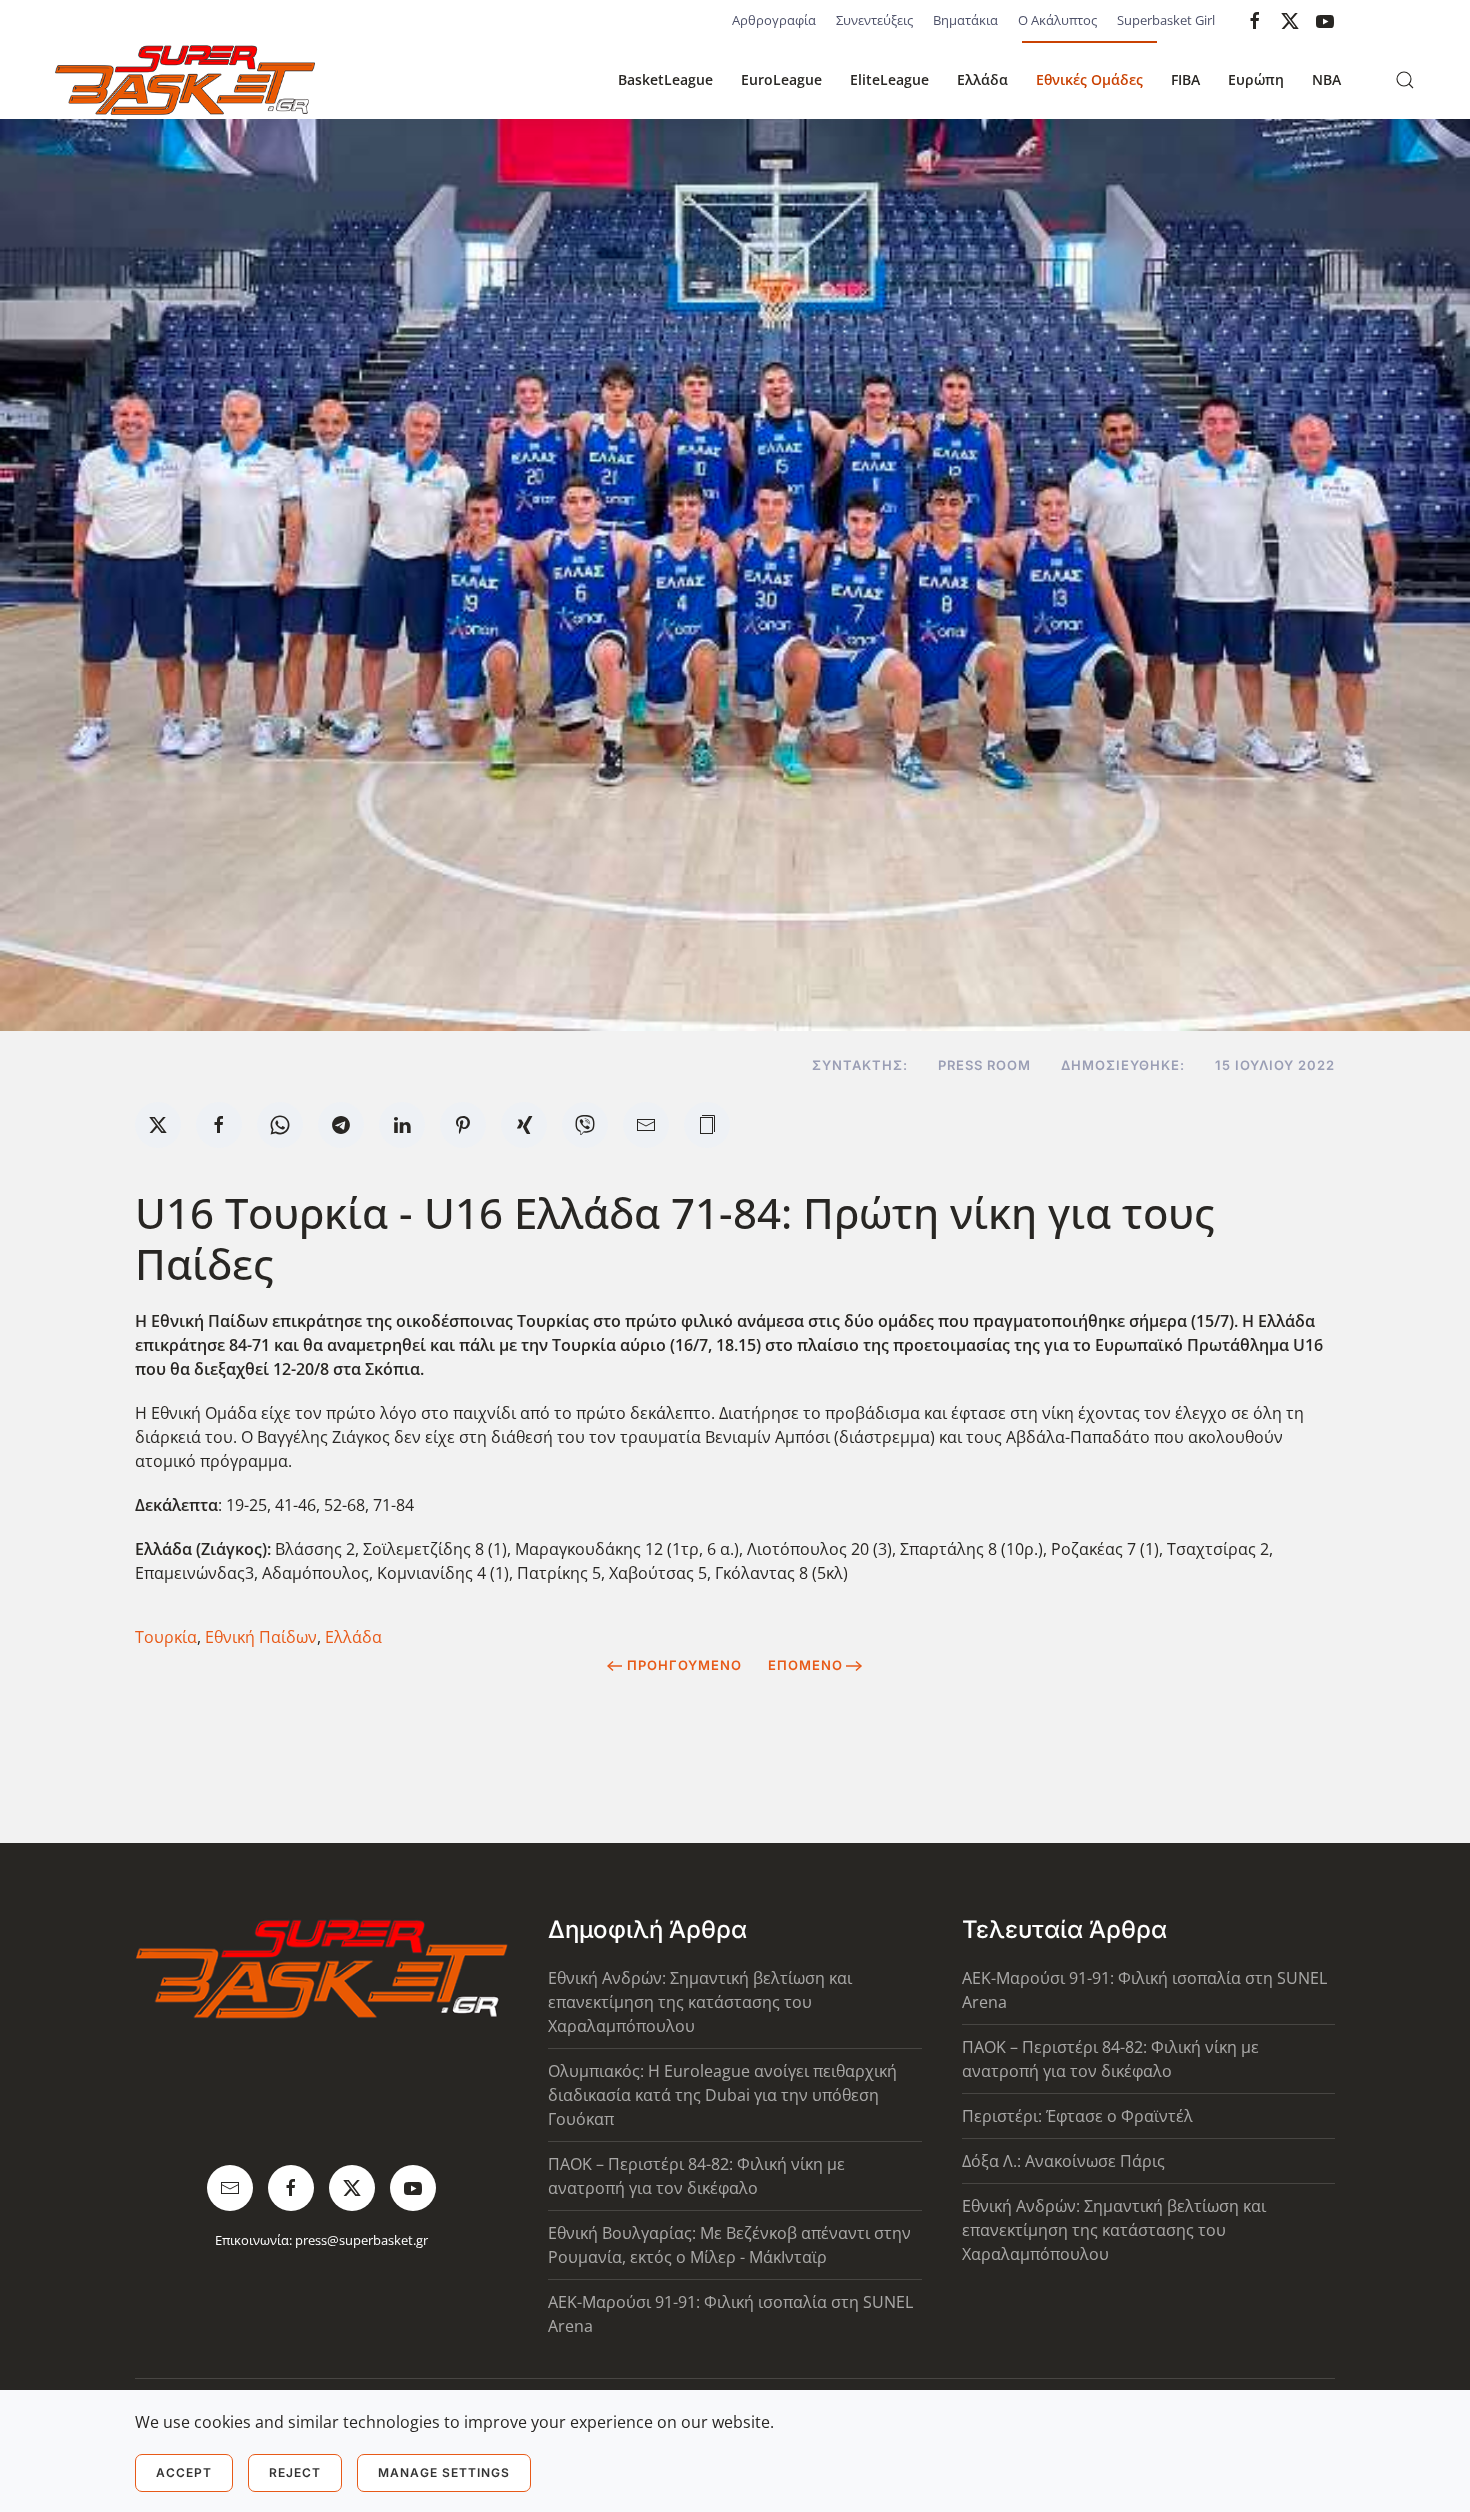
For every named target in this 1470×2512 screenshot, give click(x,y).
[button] (1405, 80)
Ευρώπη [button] (1256, 79)
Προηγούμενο (684, 1665)
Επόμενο (805, 1665)
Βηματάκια (965, 20)
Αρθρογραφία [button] (774, 20)
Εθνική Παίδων (261, 1637)
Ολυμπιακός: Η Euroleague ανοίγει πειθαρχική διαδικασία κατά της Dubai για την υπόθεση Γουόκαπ (722, 2095)
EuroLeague (781, 79)
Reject (295, 2472)
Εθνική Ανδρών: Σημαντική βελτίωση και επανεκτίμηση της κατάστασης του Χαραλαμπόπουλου (700, 2002)
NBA (1326, 79)
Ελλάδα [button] (982, 79)
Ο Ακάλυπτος (1057, 20)
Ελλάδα (353, 1637)
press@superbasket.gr (361, 2240)
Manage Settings (444, 2472)
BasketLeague (665, 79)
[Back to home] (185, 80)
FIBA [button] (1185, 79)
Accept (184, 2472)
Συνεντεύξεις (874, 20)
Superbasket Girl (1166, 20)
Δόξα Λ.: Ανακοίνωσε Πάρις (1063, 2161)
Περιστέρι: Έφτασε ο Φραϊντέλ (1077, 2116)
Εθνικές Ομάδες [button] (1089, 79)
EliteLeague (889, 79)
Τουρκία (166, 1637)
